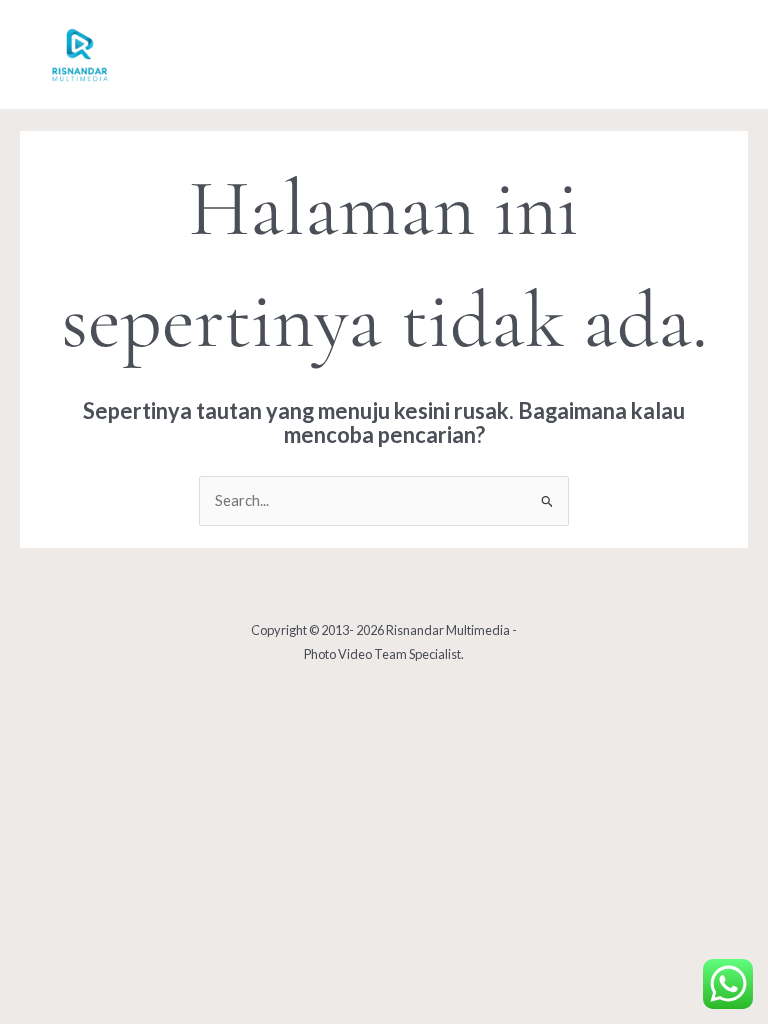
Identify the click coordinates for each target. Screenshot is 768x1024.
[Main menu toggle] (707, 55)
